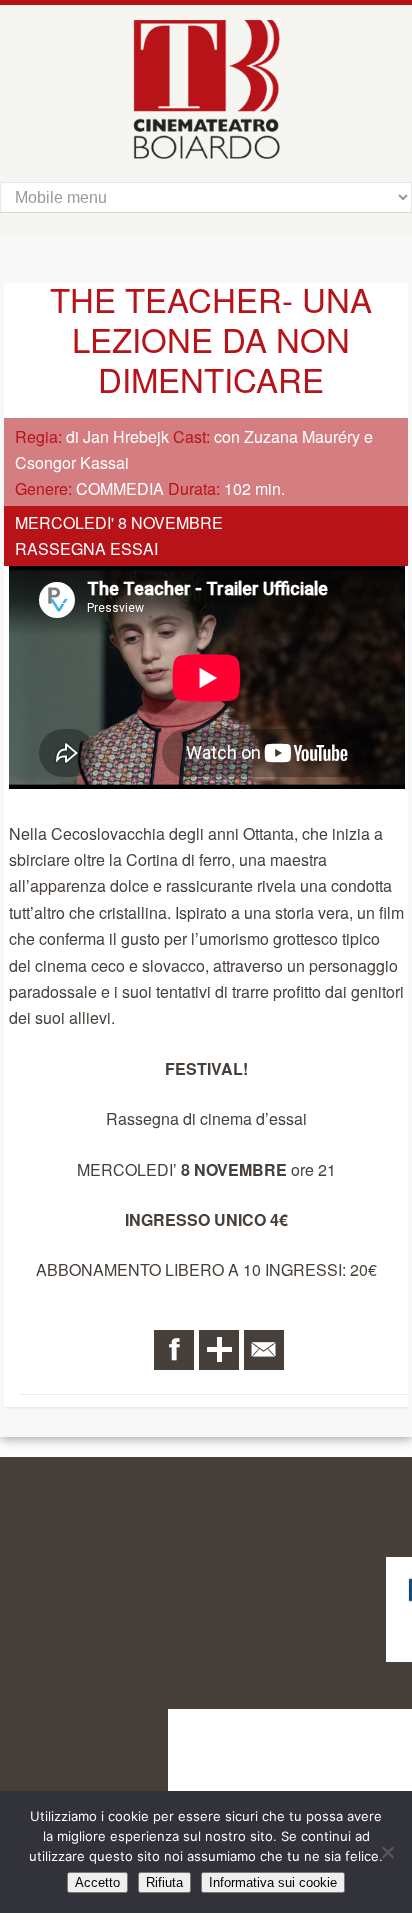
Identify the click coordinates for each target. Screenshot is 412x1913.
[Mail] (264, 1350)
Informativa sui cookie (273, 1882)
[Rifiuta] (387, 1852)
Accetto (97, 1882)
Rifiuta (164, 1882)
